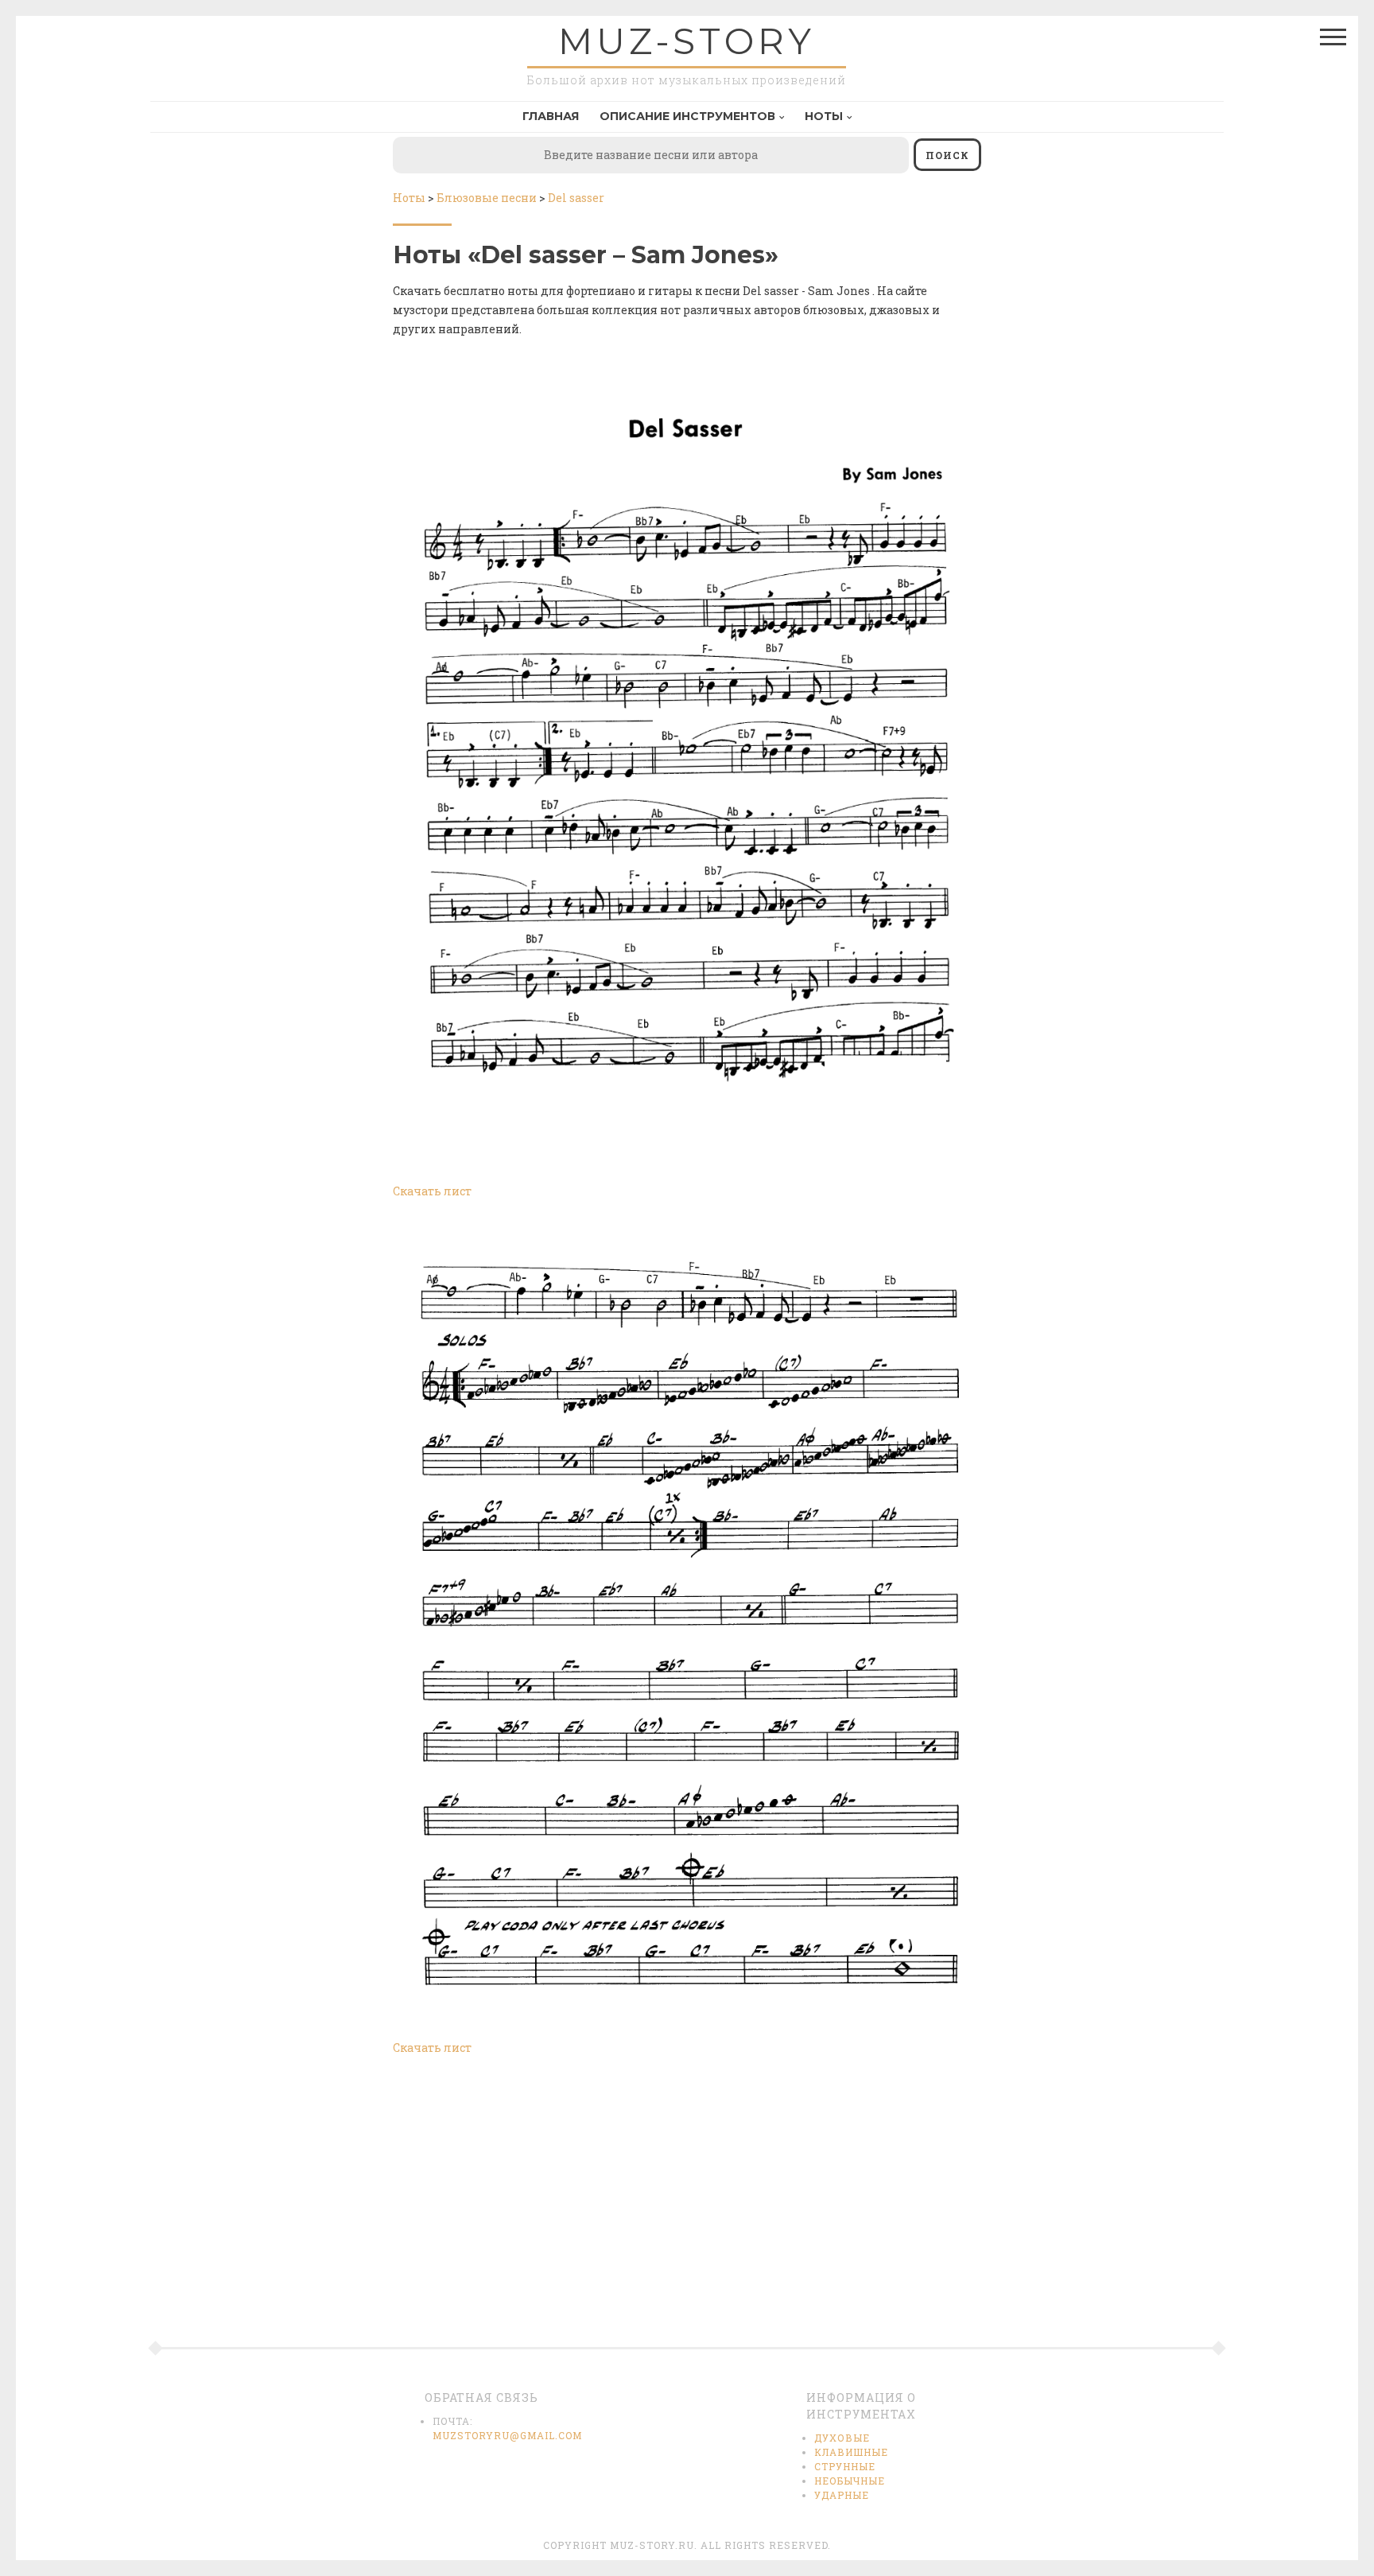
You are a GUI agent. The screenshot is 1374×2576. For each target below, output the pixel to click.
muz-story (687, 41)
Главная (551, 116)
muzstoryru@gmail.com (507, 2435)
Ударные (842, 2495)
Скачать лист (432, 1191)
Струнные (845, 2466)
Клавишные (851, 2452)
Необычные (850, 2481)
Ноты (824, 116)
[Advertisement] (687, 2212)
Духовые (842, 2438)
